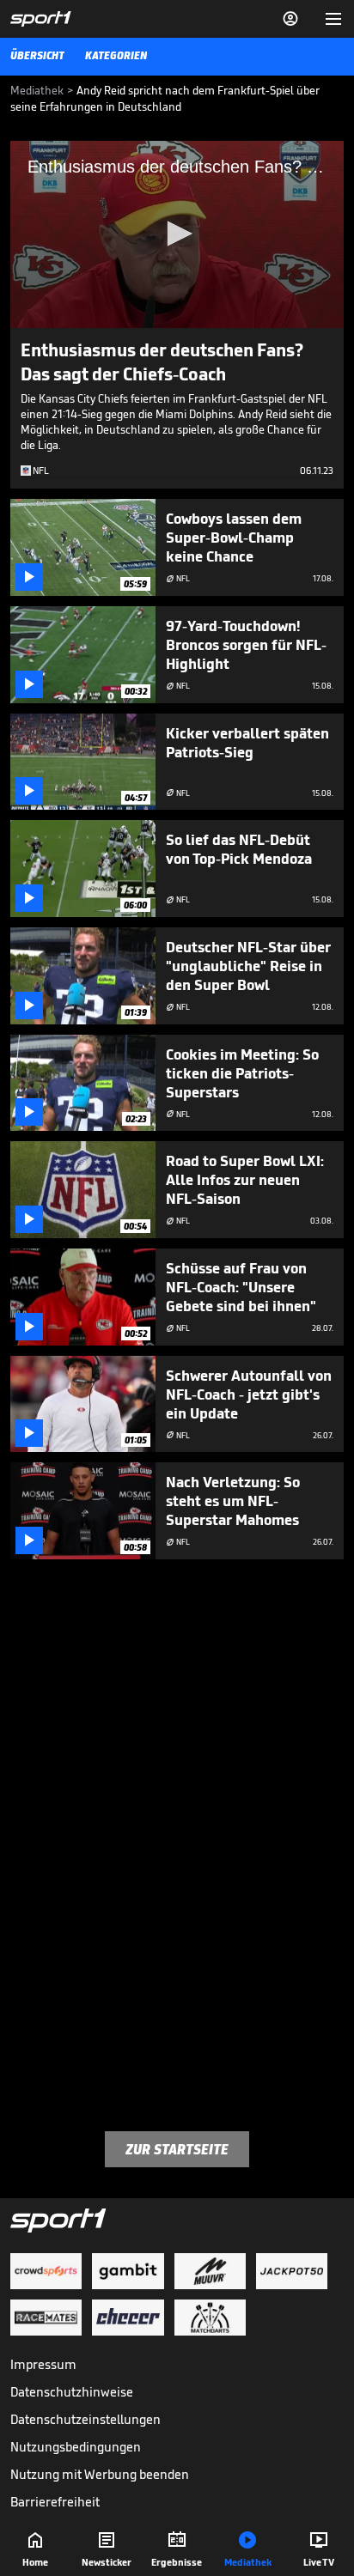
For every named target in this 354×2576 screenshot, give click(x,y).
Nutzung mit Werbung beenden (100, 2474)
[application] (177, 234)
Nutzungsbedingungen (76, 2447)
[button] (177, 234)
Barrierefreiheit (55, 2502)
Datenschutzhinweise (72, 2392)
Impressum (43, 2364)
